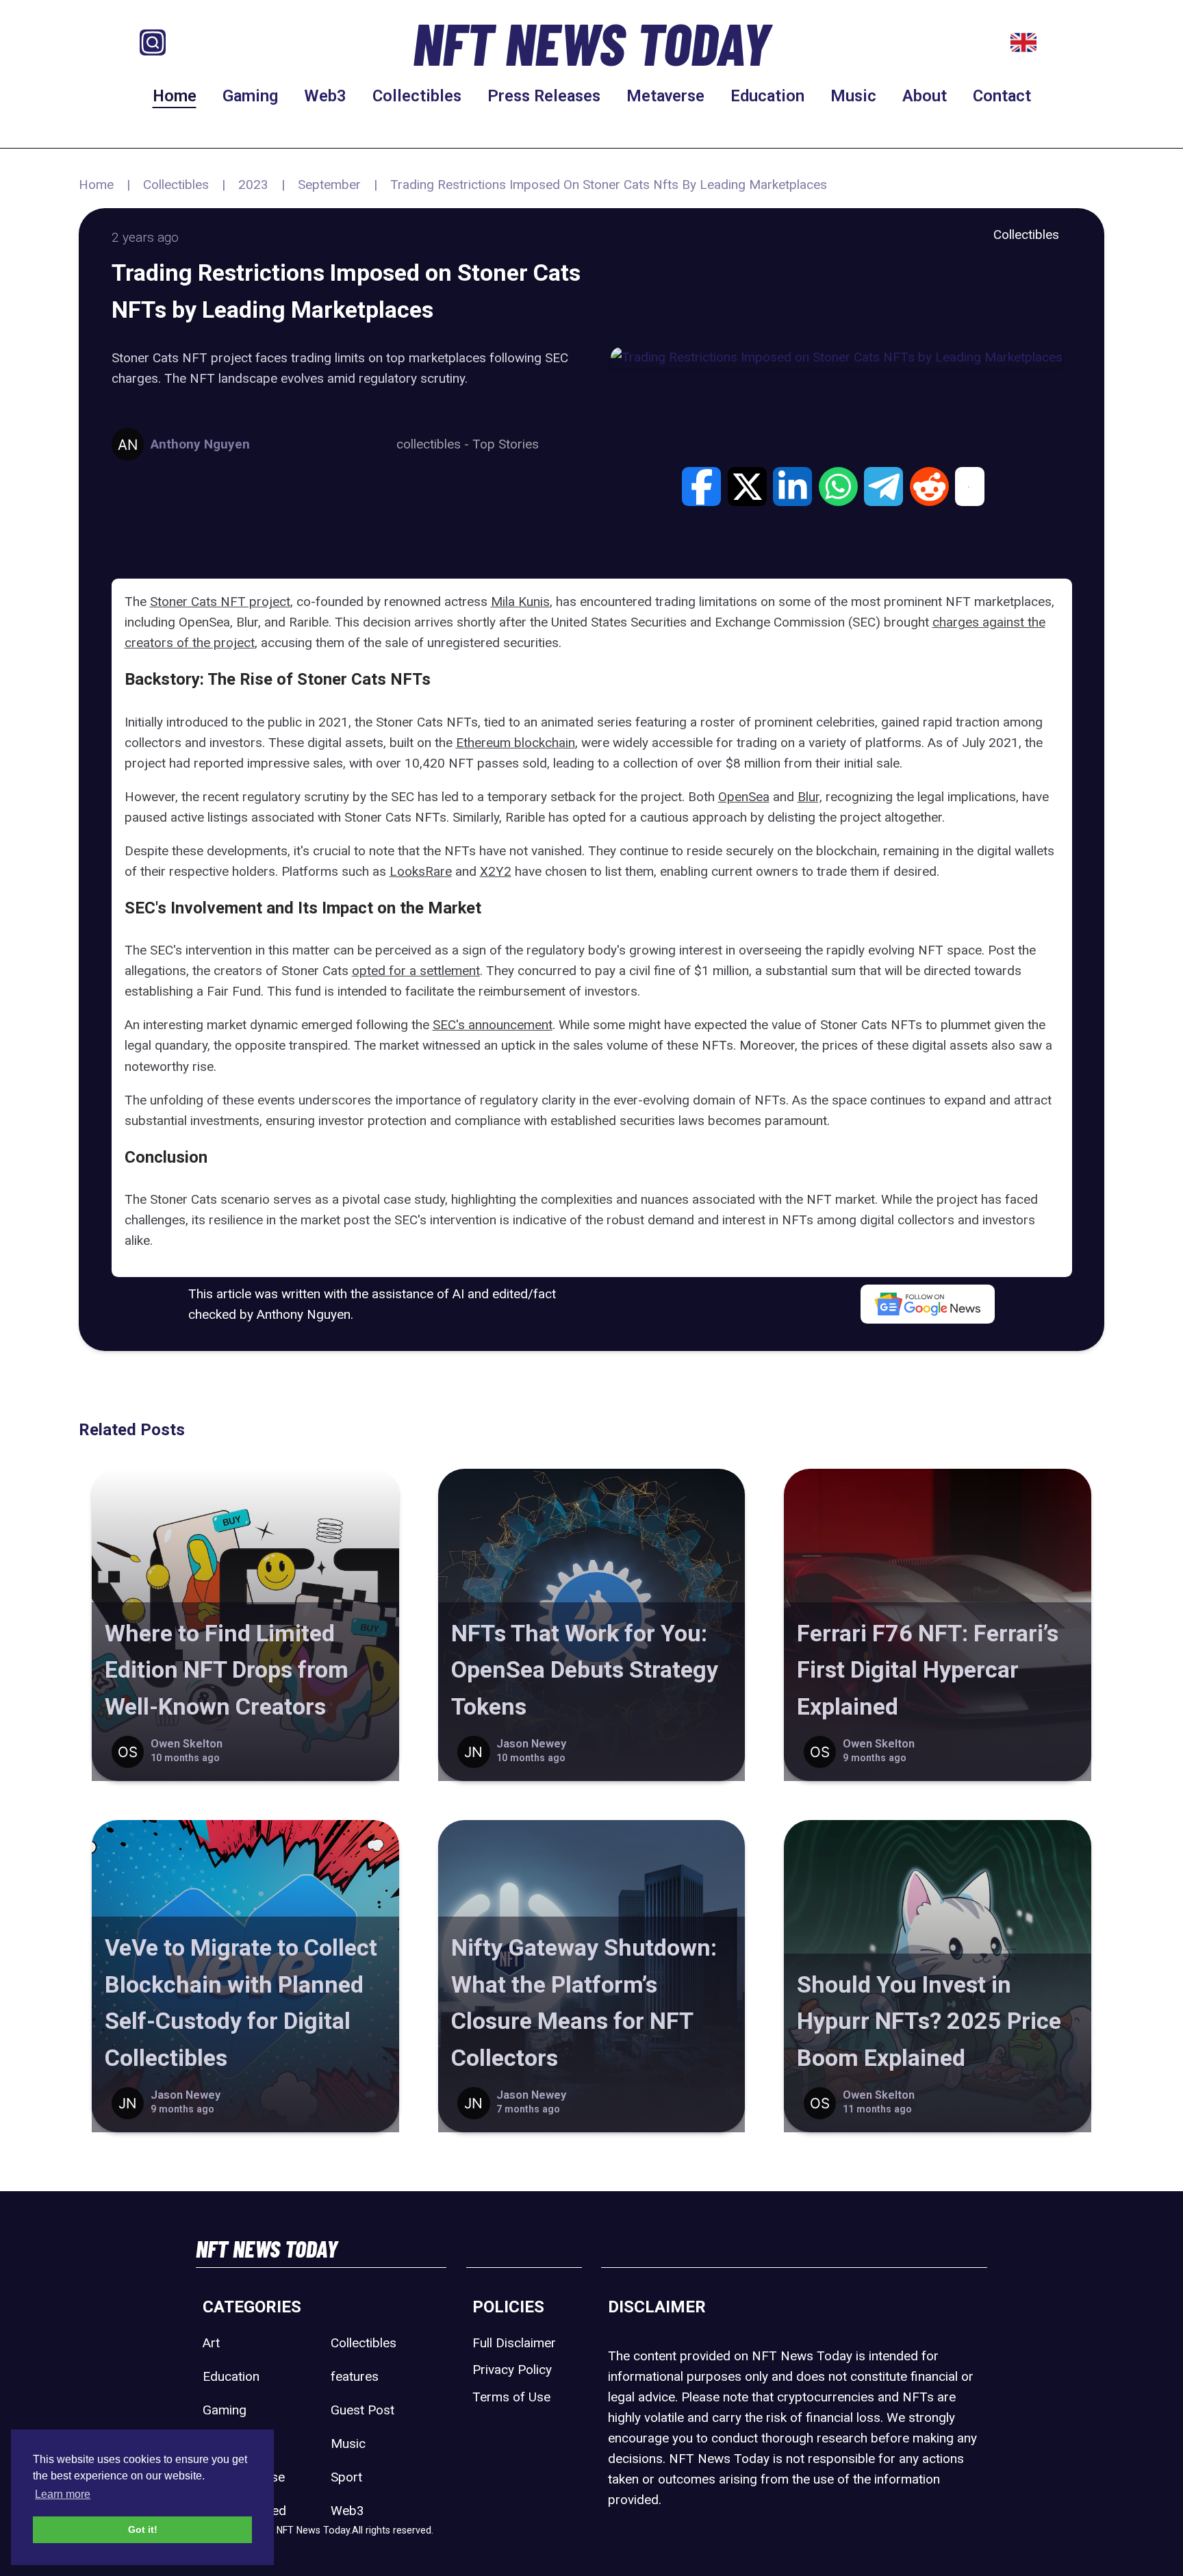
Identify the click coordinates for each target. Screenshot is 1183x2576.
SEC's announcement (493, 1025)
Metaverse (665, 96)
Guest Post (362, 2410)
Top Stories (506, 444)
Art (211, 2343)
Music (853, 96)
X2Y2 (496, 871)
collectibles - (434, 444)
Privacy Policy (512, 2370)
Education (767, 96)
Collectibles (417, 96)
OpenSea (744, 797)
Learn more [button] (63, 2494)
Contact (1002, 96)
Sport (346, 2477)
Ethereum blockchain (516, 743)
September (329, 185)
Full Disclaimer (514, 2343)
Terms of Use (511, 2397)
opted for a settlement (416, 971)
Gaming (250, 96)
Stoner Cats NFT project (220, 602)
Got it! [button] (143, 2529)
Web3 (325, 96)
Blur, (810, 797)
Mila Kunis (520, 602)
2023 (253, 185)
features (355, 2376)
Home (175, 96)
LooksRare (421, 871)
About (925, 96)
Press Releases (544, 96)
